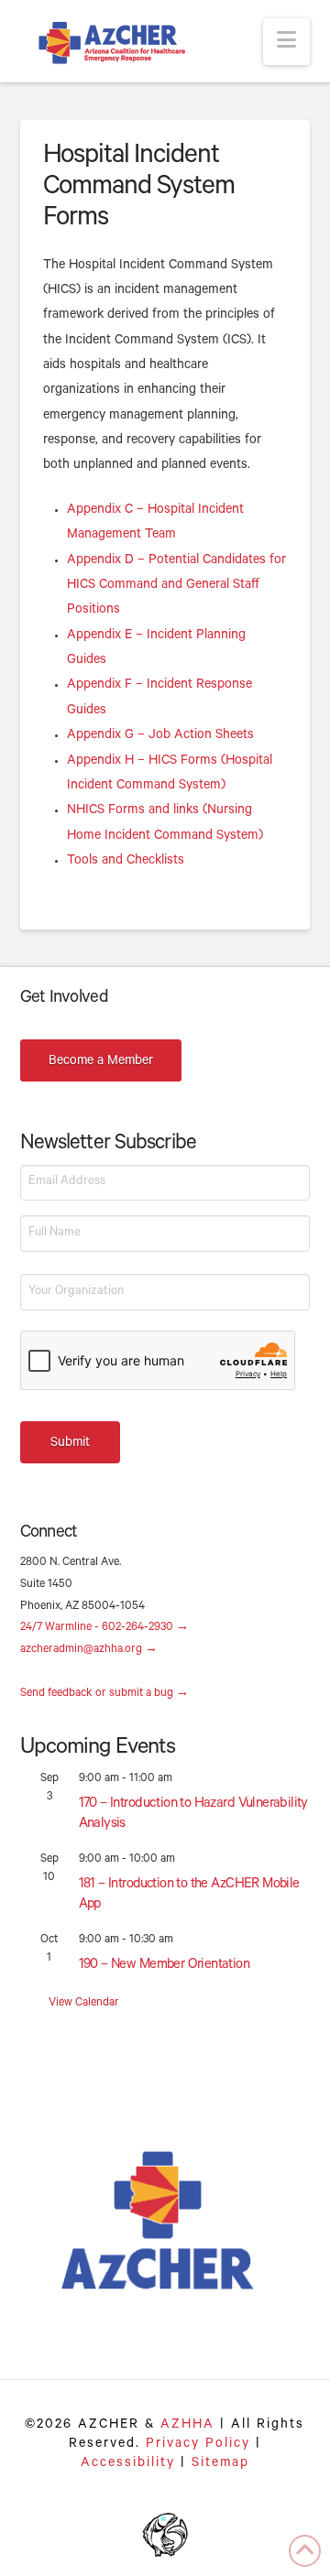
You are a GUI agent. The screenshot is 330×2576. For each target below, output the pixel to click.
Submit (70, 1444)
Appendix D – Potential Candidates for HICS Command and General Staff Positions (176, 587)
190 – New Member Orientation (165, 1966)
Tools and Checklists (126, 862)
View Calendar (84, 2004)
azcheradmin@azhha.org (89, 1650)
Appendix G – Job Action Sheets (160, 736)
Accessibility (128, 2464)
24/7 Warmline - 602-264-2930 (104, 1628)
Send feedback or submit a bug (104, 1694)
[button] (286, 42)
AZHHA (187, 2426)
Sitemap (220, 2464)
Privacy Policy (198, 2445)
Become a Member (101, 1062)
